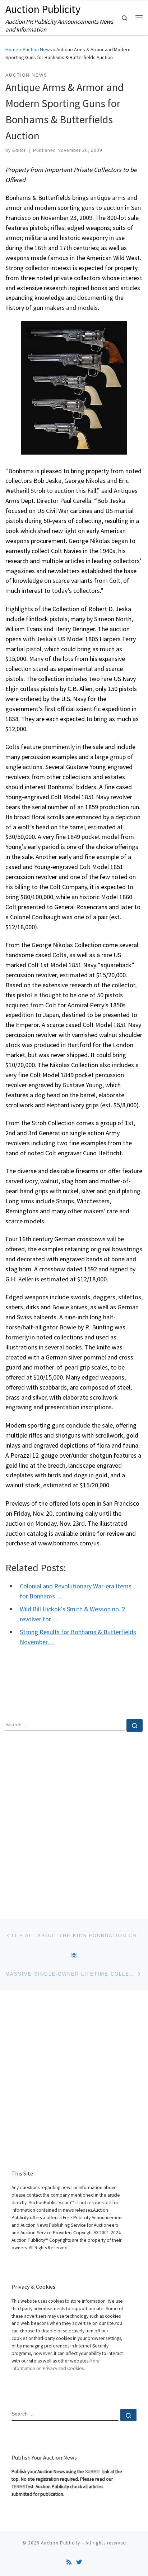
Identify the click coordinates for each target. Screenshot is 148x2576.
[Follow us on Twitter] (79, 2562)
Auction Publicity (61, 2543)
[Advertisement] (74, 1819)
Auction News (37, 49)
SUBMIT (93, 2472)
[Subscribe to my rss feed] (69, 2562)
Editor (19, 150)
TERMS (18, 2487)
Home (12, 49)
